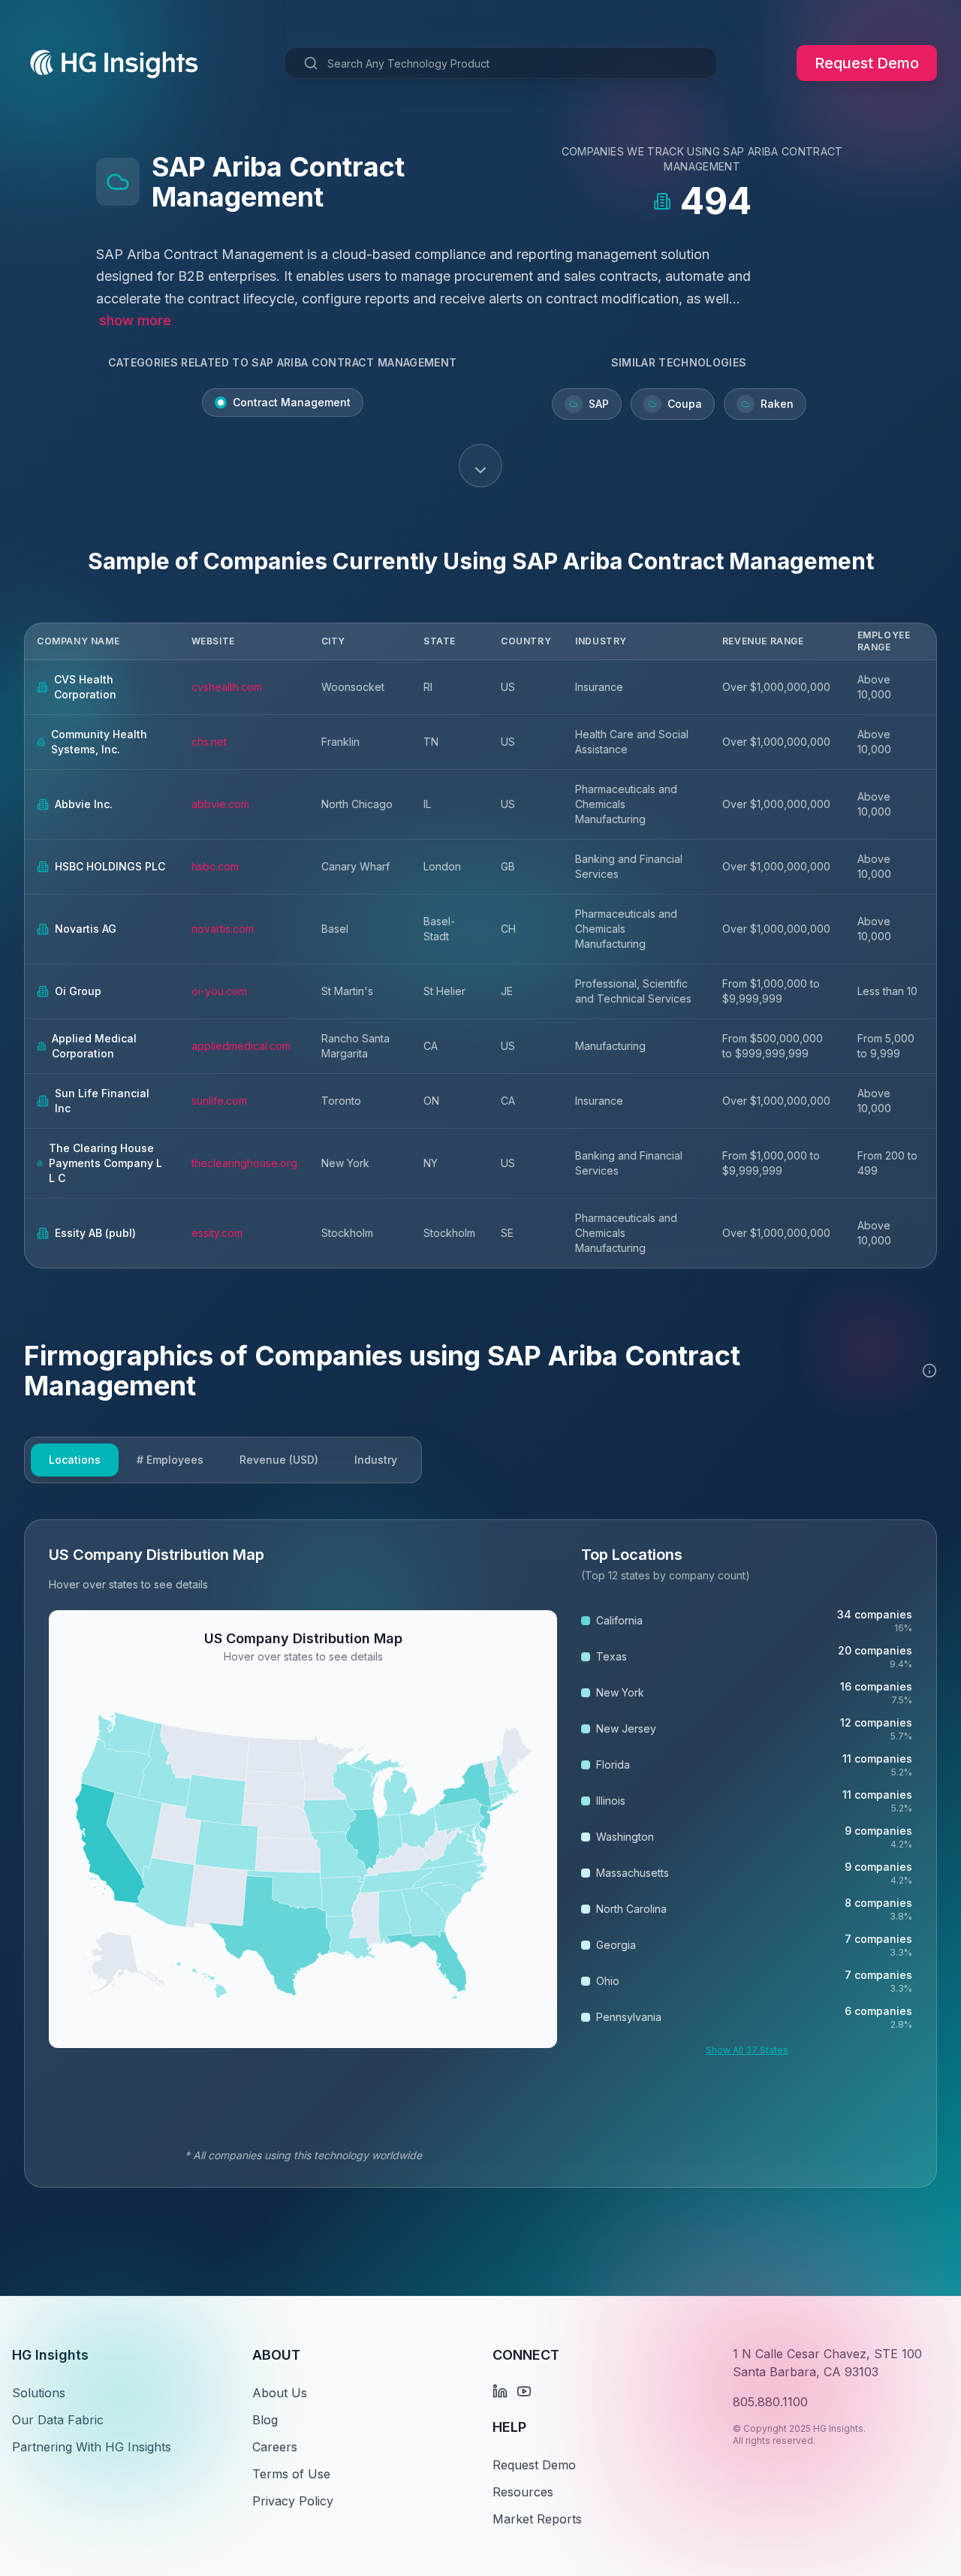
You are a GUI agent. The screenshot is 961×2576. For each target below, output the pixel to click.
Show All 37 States (747, 2050)
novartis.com (223, 929)
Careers (275, 2447)
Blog (265, 2420)
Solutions (39, 2393)
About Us (280, 2393)
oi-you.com (219, 991)
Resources (523, 2492)
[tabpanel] (480, 1854)
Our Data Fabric (58, 2420)
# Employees (170, 1460)
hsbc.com (215, 866)
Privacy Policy (293, 2501)
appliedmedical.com (241, 1046)
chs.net (209, 742)
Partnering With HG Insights (92, 2447)
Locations (75, 1460)
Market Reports (537, 2519)
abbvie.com (220, 804)
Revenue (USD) (279, 1460)
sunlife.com (219, 1101)
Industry (376, 1460)
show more (135, 320)
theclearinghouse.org (244, 1163)
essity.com (217, 1233)
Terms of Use (291, 2474)
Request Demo (867, 63)
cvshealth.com (227, 687)
